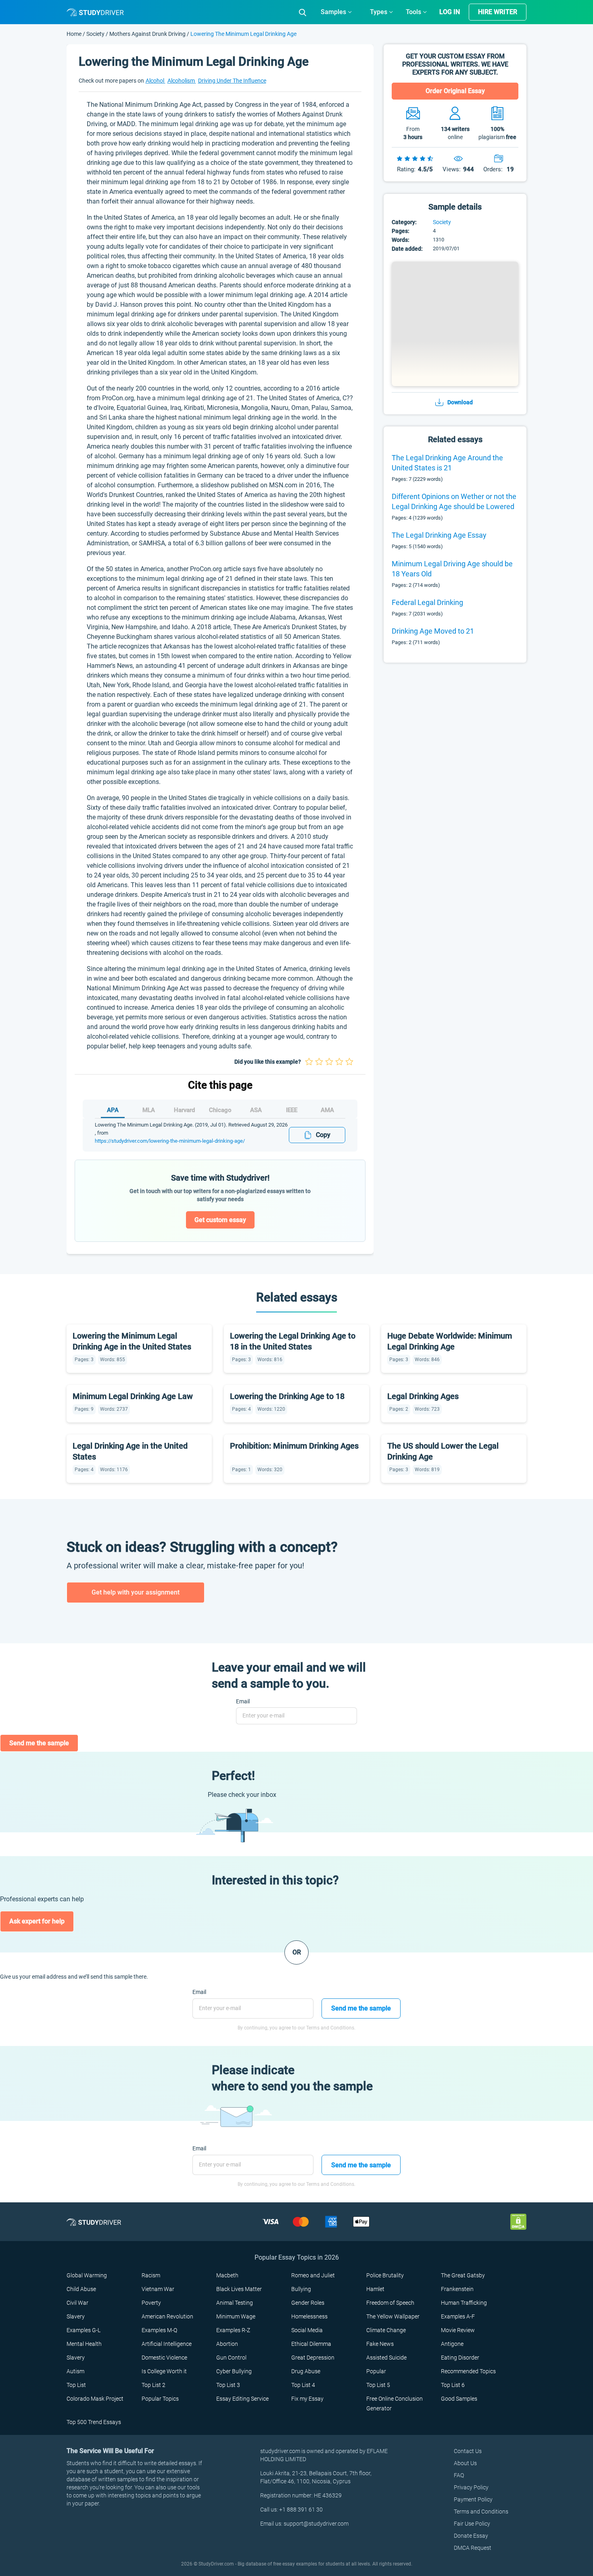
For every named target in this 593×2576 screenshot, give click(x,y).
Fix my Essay (307, 2399)
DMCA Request (473, 2548)
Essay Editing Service (242, 2399)
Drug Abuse (306, 2371)
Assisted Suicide (386, 2358)
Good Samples (459, 2399)
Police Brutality (385, 2275)
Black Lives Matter (239, 2289)
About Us (465, 2463)
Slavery (76, 2316)
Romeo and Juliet (313, 2275)
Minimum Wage (236, 2316)
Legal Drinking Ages (423, 1396)
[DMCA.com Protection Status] (518, 2222)
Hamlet (375, 2289)
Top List (76, 2385)
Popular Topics (160, 2399)
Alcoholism (182, 81)
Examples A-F (458, 2316)
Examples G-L (84, 2330)
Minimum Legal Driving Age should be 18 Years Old (452, 569)
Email (243, 1701)
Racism (151, 2275)
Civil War (77, 2303)
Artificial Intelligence (167, 2344)
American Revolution (167, 2316)
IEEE (292, 1110)
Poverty (151, 2303)
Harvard (184, 1110)
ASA (256, 1110)
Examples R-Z (233, 2330)
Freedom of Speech (390, 2303)
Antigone (452, 2344)
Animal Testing (235, 2303)
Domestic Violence (164, 2358)
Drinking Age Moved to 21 (433, 631)
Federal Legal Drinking (427, 602)
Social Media (307, 2330)
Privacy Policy (471, 2487)
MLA (149, 1110)
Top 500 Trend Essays (94, 2422)
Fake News (380, 2344)
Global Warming (87, 2275)
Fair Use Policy (472, 2524)
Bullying (301, 2289)
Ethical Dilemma (311, 2344)
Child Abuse (81, 2289)
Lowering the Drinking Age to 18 (287, 1396)
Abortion (227, 2344)
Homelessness (309, 2316)
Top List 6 (453, 2385)
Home (75, 34)
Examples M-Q (159, 2330)
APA (113, 1110)
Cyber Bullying (234, 2371)
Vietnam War (158, 2289)
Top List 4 (303, 2385)
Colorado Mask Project (95, 2399)
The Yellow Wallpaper (393, 2316)
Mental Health (84, 2344)
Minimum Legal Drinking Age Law (133, 1396)
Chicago (220, 1110)
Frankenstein (457, 2289)
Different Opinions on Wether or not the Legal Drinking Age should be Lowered (454, 501)
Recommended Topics (468, 2371)
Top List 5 (378, 2385)
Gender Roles (308, 2303)
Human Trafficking (464, 2303)
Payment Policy (473, 2499)
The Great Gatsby (463, 2275)
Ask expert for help (37, 1921)
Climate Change (386, 2330)
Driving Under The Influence (232, 81)
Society (96, 34)
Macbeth (227, 2275)
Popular (376, 2371)
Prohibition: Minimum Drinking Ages (294, 1446)
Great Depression (313, 2358)
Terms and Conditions (481, 2512)
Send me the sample (39, 1743)
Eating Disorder (460, 2358)
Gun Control (231, 2358)
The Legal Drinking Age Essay (439, 535)
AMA (327, 1110)
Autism (75, 2371)
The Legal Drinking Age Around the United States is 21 (447, 463)
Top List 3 (228, 2385)
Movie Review (458, 2330)
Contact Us (468, 2451)
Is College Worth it (164, 2371)
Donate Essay (471, 2536)
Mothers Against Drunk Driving (147, 34)
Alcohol (156, 81)
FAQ (459, 2475)
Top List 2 (153, 2385)
